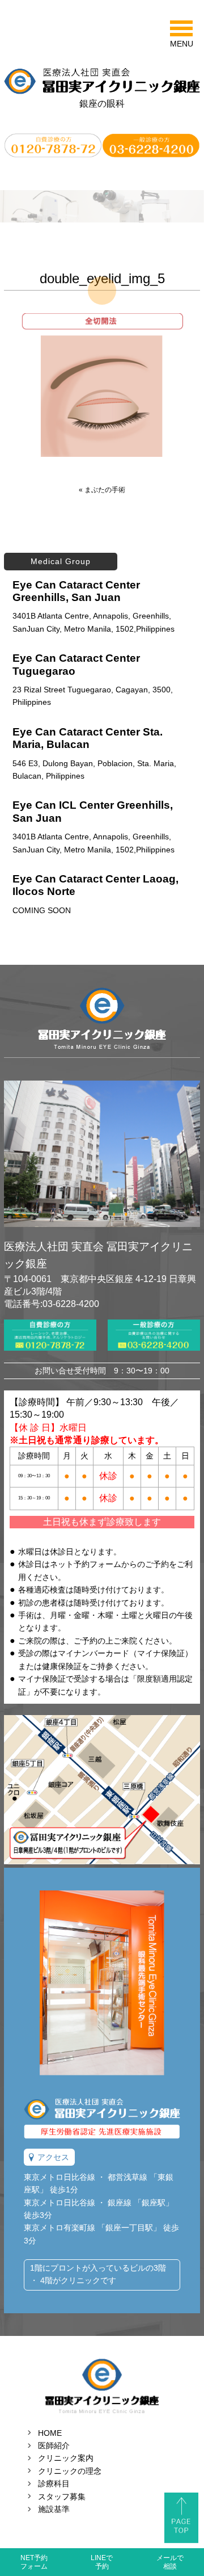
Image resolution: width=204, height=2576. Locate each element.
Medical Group (61, 561)
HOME (50, 2433)
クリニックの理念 (70, 2471)
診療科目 (54, 2483)
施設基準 (54, 2509)
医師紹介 (54, 2445)
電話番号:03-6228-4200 (52, 1304)
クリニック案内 (66, 2458)
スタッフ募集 (62, 2497)
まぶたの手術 (105, 490)
